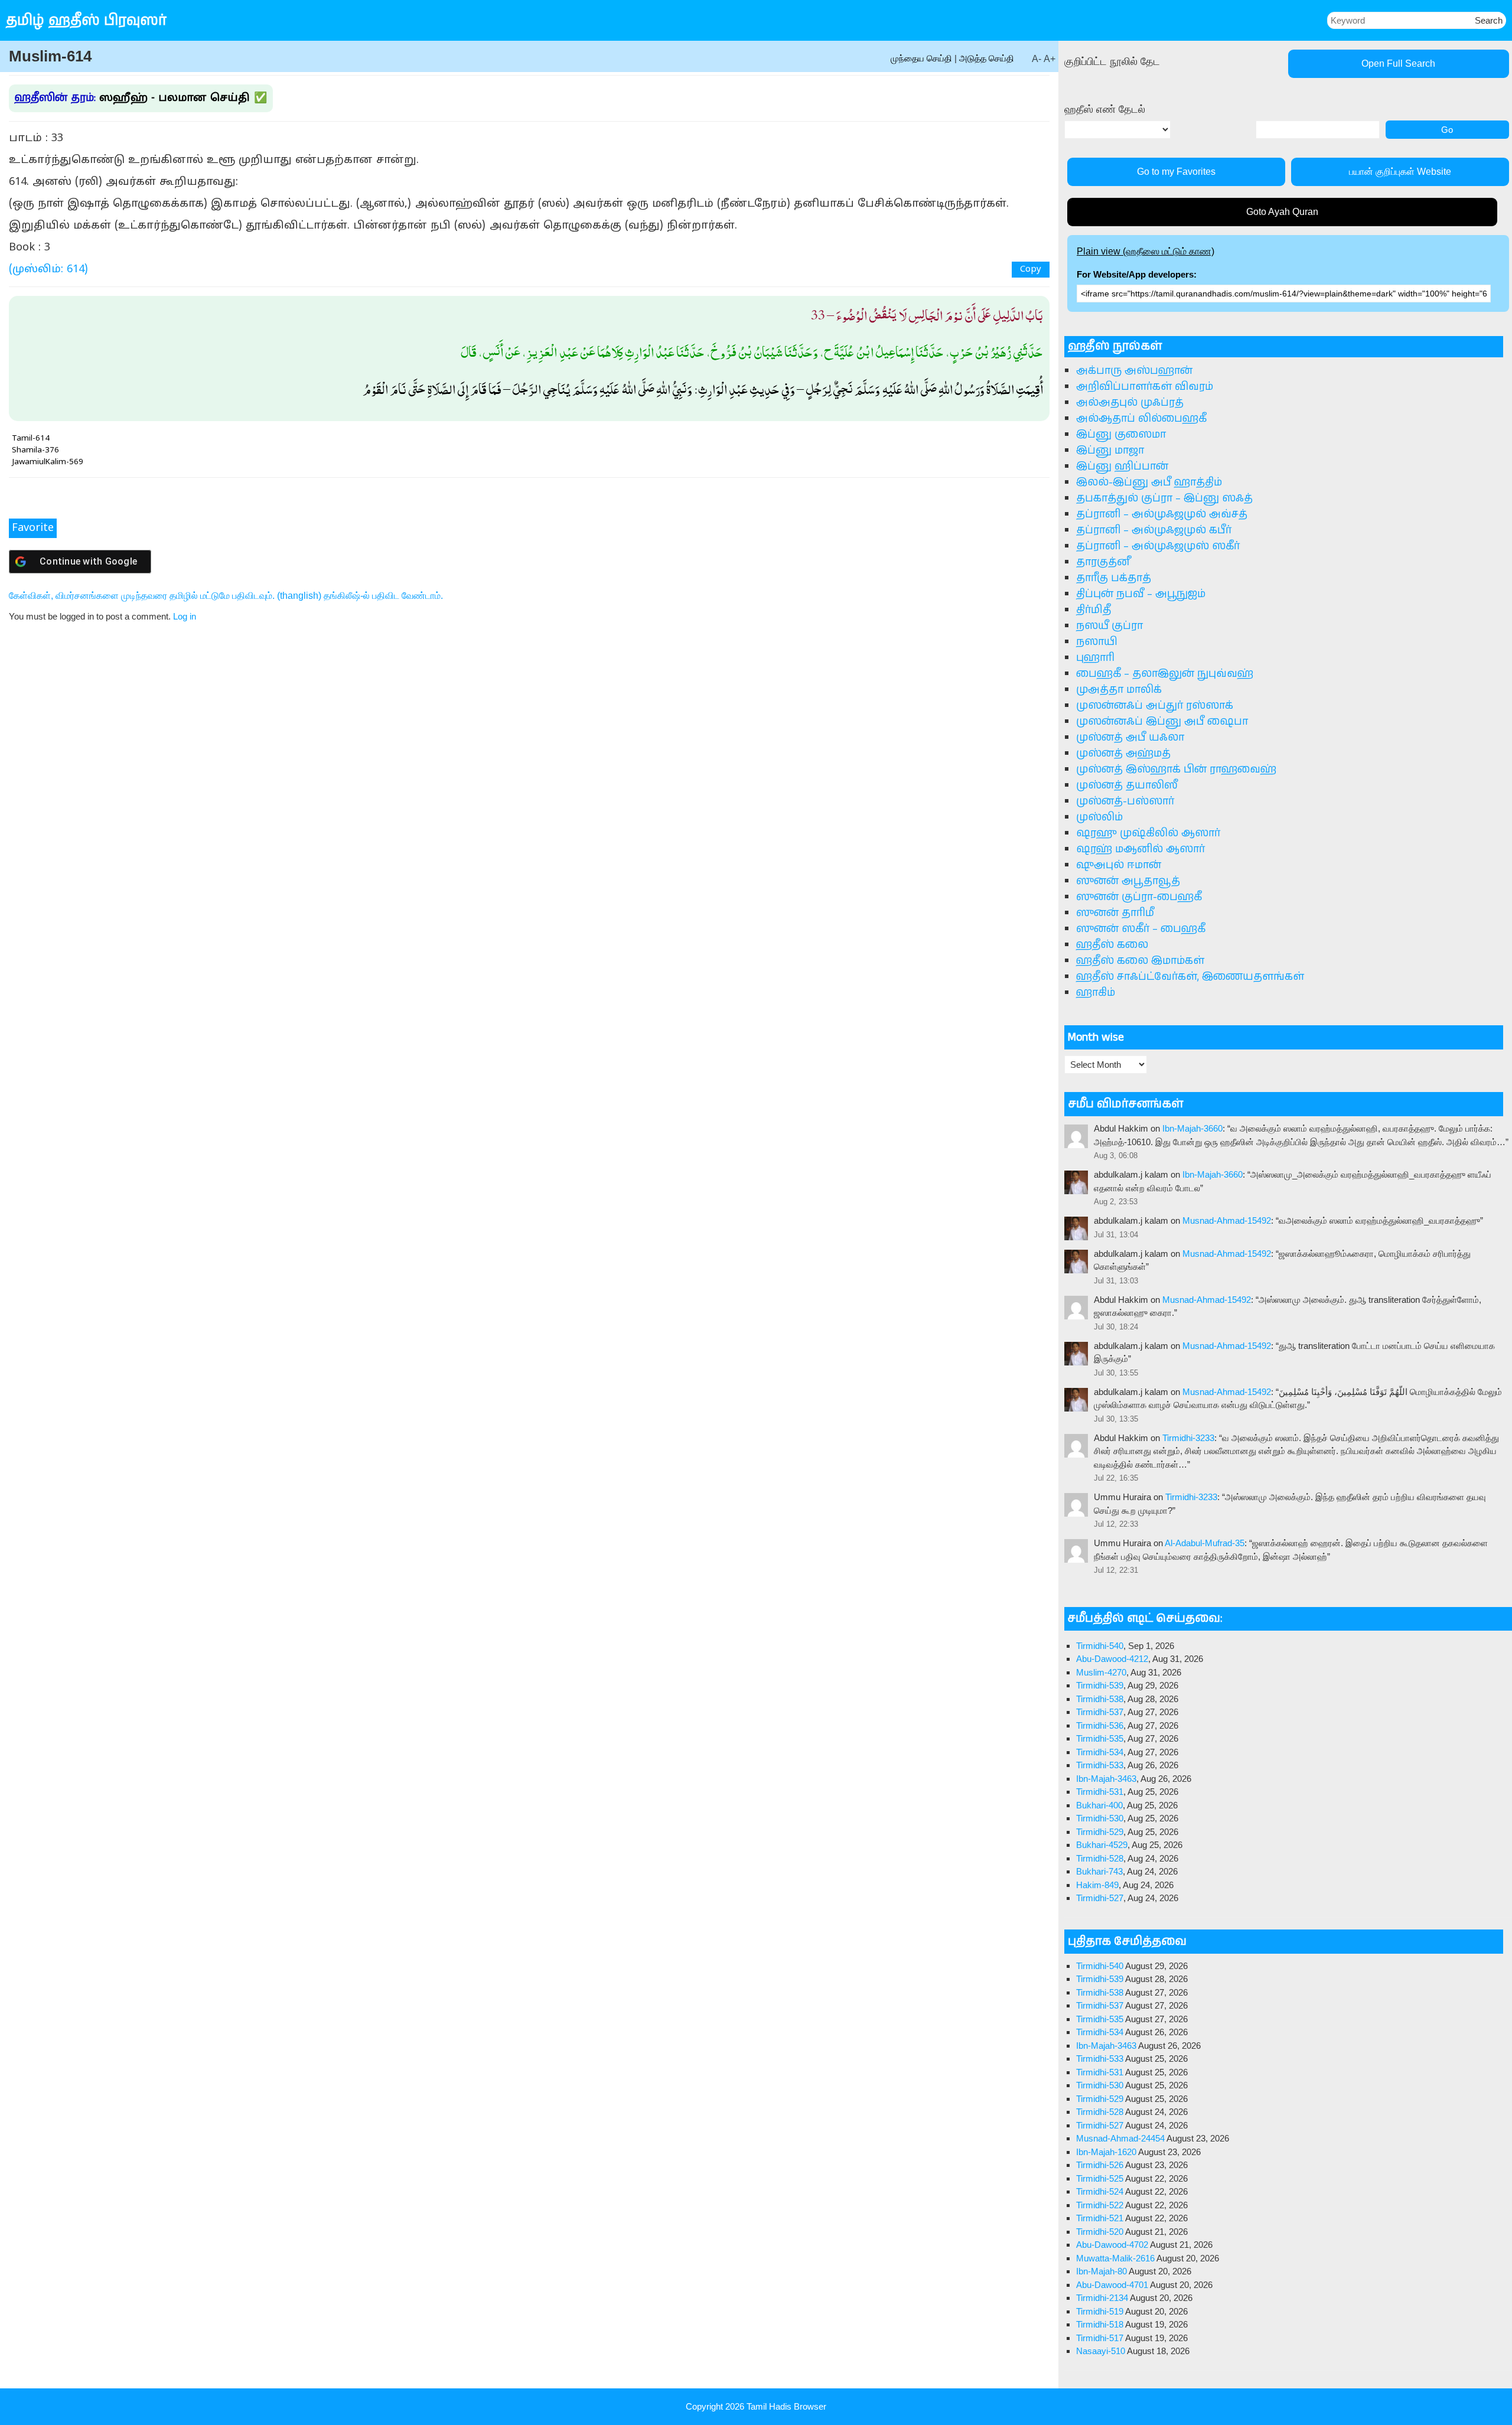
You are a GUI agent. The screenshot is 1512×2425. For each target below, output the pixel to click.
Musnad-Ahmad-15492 (1227, 1220)
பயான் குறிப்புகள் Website (1400, 172)
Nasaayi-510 (1101, 2351)
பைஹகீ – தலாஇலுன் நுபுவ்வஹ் (1165, 674)
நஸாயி (1097, 642)
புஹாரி (1095, 658)
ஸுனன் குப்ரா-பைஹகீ (1139, 897)
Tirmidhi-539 (1100, 1685)
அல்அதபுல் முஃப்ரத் (1130, 403)
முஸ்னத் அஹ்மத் (1123, 754)
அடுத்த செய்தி (987, 58)
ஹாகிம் (1096, 993)
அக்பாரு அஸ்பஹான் (1134, 371)
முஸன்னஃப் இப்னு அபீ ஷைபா (1162, 722)
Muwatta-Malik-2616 (1115, 2258)
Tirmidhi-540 (1100, 1646)
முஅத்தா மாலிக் (1119, 690)
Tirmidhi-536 (1100, 1725)
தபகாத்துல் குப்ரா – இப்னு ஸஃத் (1164, 498)
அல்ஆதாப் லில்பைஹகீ (1141, 419)
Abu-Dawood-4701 (1112, 2285)
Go (1447, 130)
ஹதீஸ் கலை (1112, 945)
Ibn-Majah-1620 (1106, 2152)
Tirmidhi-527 (1100, 1898)
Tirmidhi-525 (1100, 2178)
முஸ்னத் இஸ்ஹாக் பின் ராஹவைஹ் (1176, 770)
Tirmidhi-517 (1100, 2338)
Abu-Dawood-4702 (1112, 2245)
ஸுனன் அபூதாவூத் (1128, 881)
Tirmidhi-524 (1100, 2191)
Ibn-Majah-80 (1102, 2271)
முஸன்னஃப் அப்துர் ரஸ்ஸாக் (1155, 706)
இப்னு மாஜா (1110, 451)
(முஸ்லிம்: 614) (48, 270)
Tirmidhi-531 (1100, 1792)
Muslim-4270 (1101, 1672)
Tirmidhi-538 (1100, 1699)
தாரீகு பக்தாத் (1114, 578)
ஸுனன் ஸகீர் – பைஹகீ (1141, 929)
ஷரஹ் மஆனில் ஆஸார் (1140, 849)
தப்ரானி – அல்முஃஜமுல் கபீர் (1154, 530)
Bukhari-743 (1099, 1871)
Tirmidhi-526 (1100, 2165)
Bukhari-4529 (1102, 1845)
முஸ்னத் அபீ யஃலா (1130, 738)
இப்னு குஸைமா (1121, 435)
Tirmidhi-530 (1100, 1818)
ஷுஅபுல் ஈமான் (1119, 865)
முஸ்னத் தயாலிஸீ (1127, 785)
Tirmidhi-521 (1100, 2218)
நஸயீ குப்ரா (1109, 626)
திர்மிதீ (1094, 610)
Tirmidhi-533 (1100, 1765)
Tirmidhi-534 (1100, 1752)
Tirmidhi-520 (1100, 2232)
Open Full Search (1398, 63)
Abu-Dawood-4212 (1112, 1659)
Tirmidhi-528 (1100, 1858)
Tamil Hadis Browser (786, 2406)
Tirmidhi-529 (1100, 1832)
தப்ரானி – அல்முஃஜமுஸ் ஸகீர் (1158, 546)
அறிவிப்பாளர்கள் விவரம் (1145, 387)
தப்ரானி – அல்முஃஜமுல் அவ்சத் (1162, 514)
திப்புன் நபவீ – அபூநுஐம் (1141, 594)
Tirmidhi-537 (1100, 1712)
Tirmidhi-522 (1100, 2205)
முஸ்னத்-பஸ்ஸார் (1125, 801)
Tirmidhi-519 (1100, 2311)
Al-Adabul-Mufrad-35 (1205, 1543)
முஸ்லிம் (1099, 817)
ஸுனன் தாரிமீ (1115, 913)
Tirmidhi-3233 (1188, 1438)
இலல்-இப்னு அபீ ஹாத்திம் (1149, 483)
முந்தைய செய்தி (921, 58)
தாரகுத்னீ (1103, 562)
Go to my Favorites (1176, 172)
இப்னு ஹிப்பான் (1122, 467)
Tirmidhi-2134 (1102, 2298)
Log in (185, 616)
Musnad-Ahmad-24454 (1120, 2138)
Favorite (33, 528)
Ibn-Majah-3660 (1192, 1128)
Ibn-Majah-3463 (1106, 1779)
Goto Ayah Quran (1282, 212)
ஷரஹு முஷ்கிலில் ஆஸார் (1148, 833)
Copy (1031, 270)
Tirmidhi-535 (1100, 1738)
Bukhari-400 (1099, 1805)
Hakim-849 (1097, 1885)
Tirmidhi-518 (1100, 2324)
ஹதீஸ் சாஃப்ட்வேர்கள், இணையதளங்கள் (1190, 977)
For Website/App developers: (1137, 274)
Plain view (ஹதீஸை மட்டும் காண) (1146, 251)
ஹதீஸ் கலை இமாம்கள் (1140, 961)
